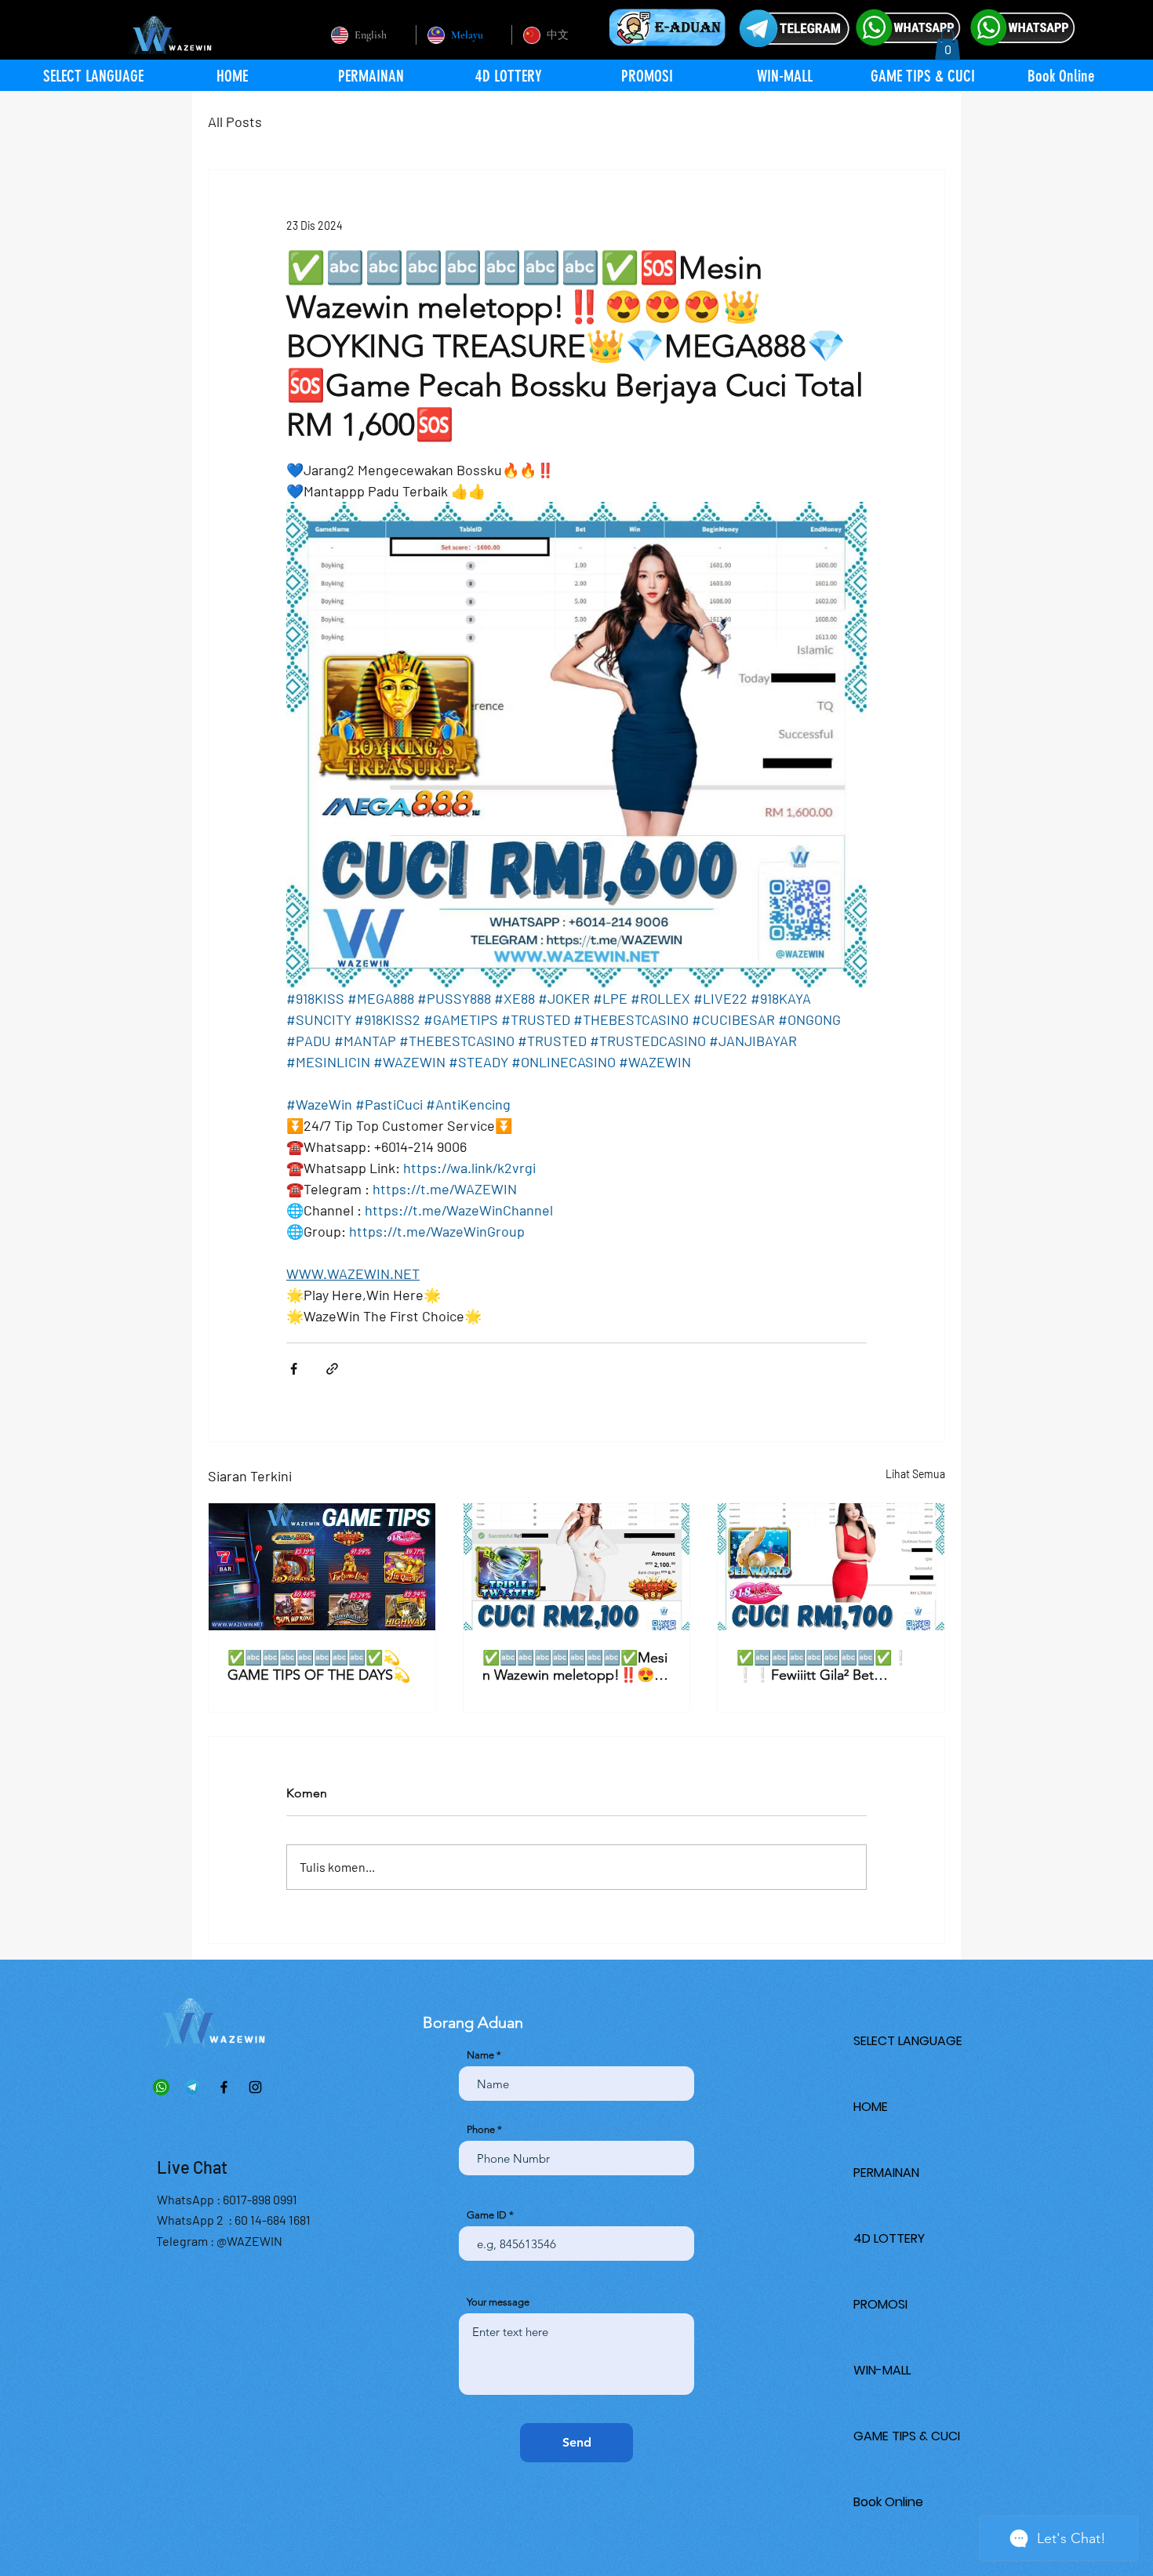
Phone (481, 2129)
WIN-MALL (882, 2370)
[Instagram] (255, 2087)
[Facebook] (224, 2087)
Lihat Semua (915, 1474)
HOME (871, 2107)
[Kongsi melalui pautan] (332, 1369)
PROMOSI (880, 2304)
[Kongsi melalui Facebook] (294, 1369)
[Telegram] (193, 2087)
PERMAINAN (886, 2173)
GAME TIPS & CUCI (907, 2436)
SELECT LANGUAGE (908, 2041)
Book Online (888, 2502)
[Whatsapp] (161, 2087)
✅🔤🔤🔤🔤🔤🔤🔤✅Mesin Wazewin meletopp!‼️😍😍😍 (575, 1666)
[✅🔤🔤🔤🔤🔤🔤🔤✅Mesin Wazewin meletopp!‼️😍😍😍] (577, 1567)
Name (480, 2055)
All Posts (235, 122)
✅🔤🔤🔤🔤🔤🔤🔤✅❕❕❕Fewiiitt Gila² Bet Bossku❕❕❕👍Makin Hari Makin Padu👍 (827, 1666)
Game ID (487, 2215)
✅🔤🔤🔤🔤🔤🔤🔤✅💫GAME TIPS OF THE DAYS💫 (319, 1666)
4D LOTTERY (889, 2238)
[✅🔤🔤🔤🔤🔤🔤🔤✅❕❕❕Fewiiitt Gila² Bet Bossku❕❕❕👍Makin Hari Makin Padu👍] (831, 1567)
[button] (947, 44)
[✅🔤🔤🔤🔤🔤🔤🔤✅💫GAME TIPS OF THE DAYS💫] (322, 1567)
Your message (498, 2302)
